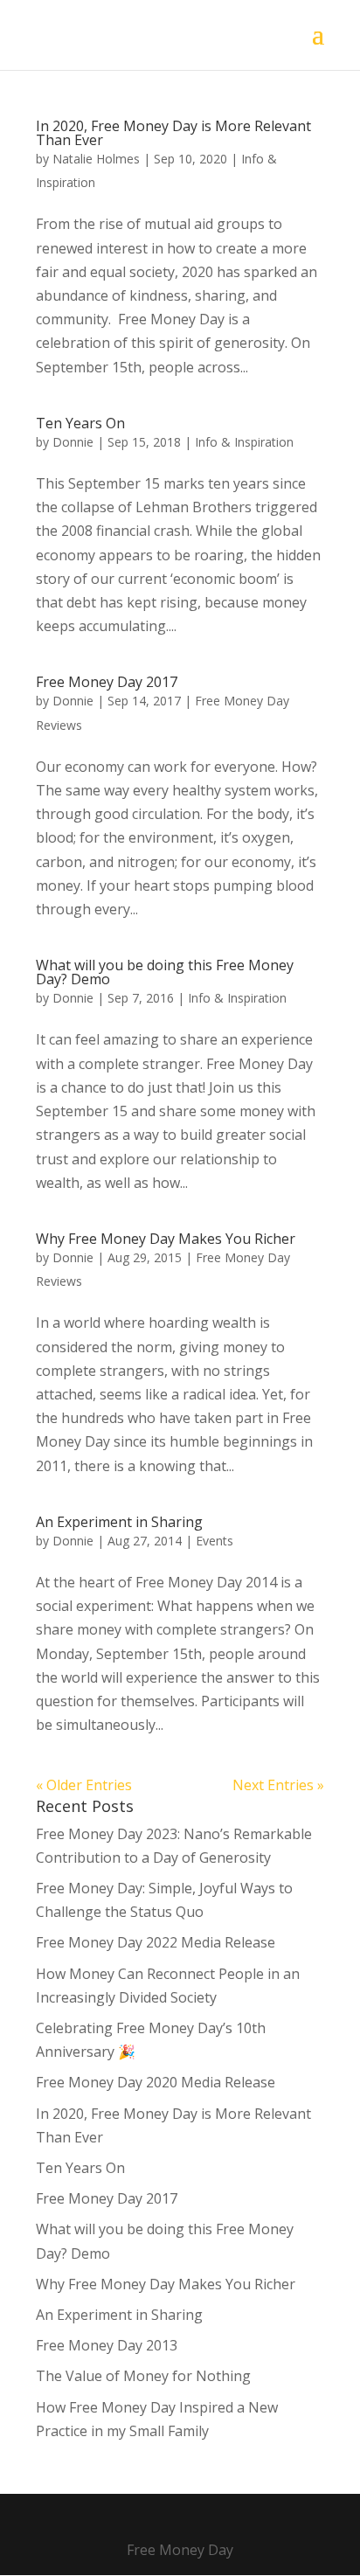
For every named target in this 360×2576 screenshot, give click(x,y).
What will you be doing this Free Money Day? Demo (165, 972)
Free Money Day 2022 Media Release (156, 1942)
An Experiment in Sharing (119, 1522)
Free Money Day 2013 (107, 2345)
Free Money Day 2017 (107, 682)
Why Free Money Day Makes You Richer (166, 1239)
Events (215, 1541)
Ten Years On (80, 423)
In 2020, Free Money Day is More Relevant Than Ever (173, 133)
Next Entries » (278, 1785)
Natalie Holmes (96, 159)
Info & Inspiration (244, 442)
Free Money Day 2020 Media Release (156, 2082)
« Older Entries (84, 1785)
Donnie (73, 442)
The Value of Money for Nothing (143, 2376)
